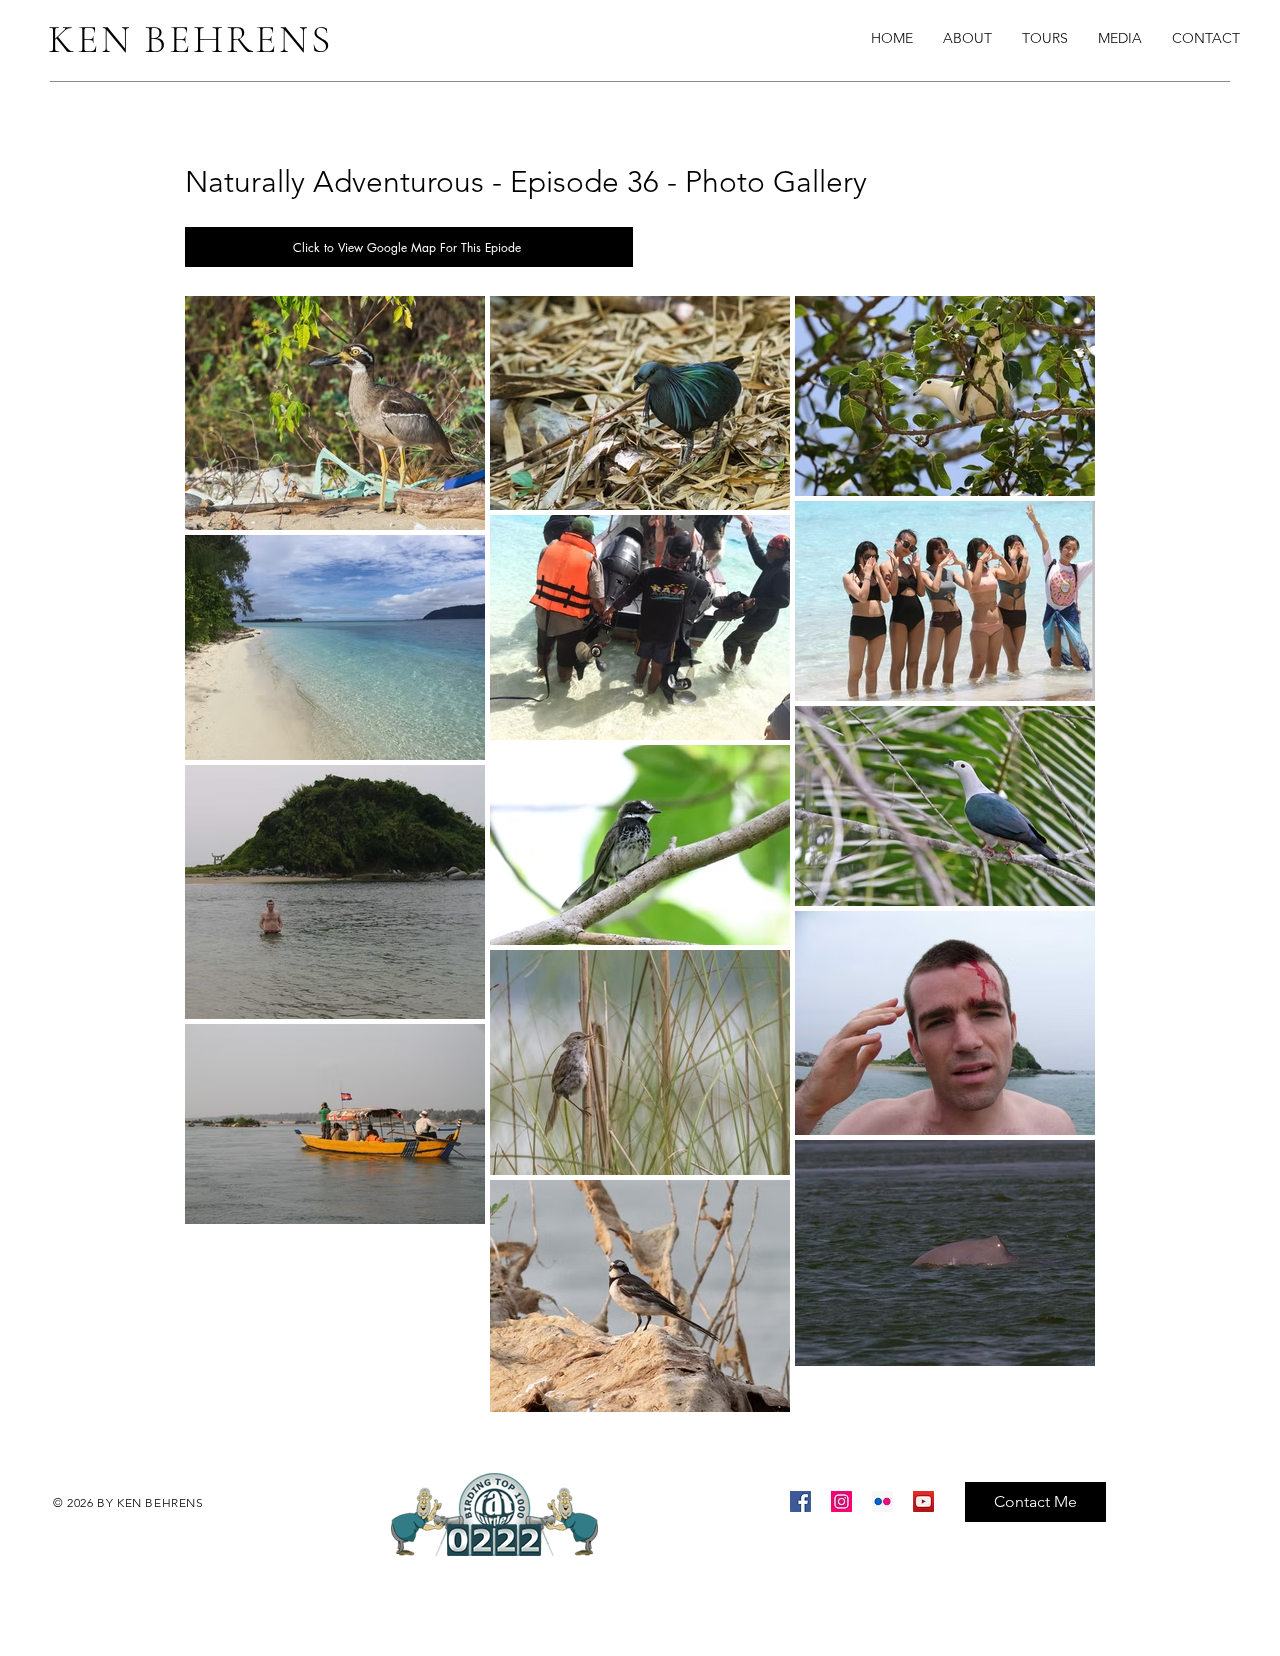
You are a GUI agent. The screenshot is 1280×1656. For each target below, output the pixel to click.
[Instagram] (841, 1501)
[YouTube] (923, 1501)
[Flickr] (882, 1501)
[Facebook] (800, 1501)
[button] (1120, 38)
